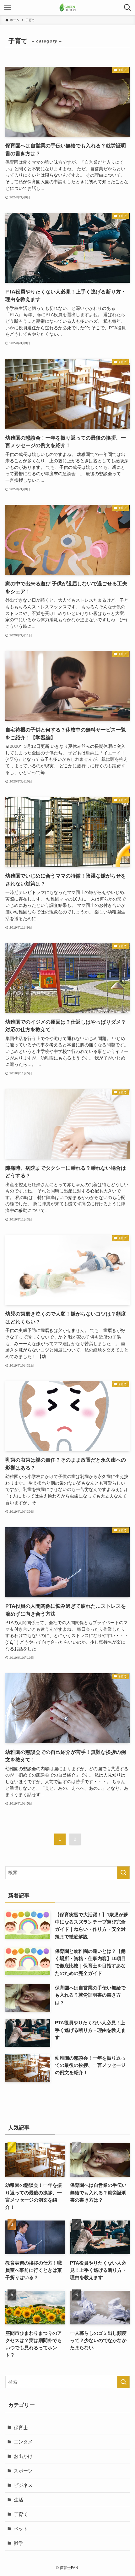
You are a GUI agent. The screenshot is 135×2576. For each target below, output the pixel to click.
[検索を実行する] (123, 1873)
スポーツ (23, 2471)
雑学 (19, 2543)
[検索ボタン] (127, 8)
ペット (21, 2529)
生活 (19, 2500)
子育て (21, 2514)
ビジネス (23, 2485)
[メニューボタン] (8, 8)
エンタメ (23, 2442)
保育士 (21, 2428)
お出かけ (23, 2456)
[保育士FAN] (67, 8)
